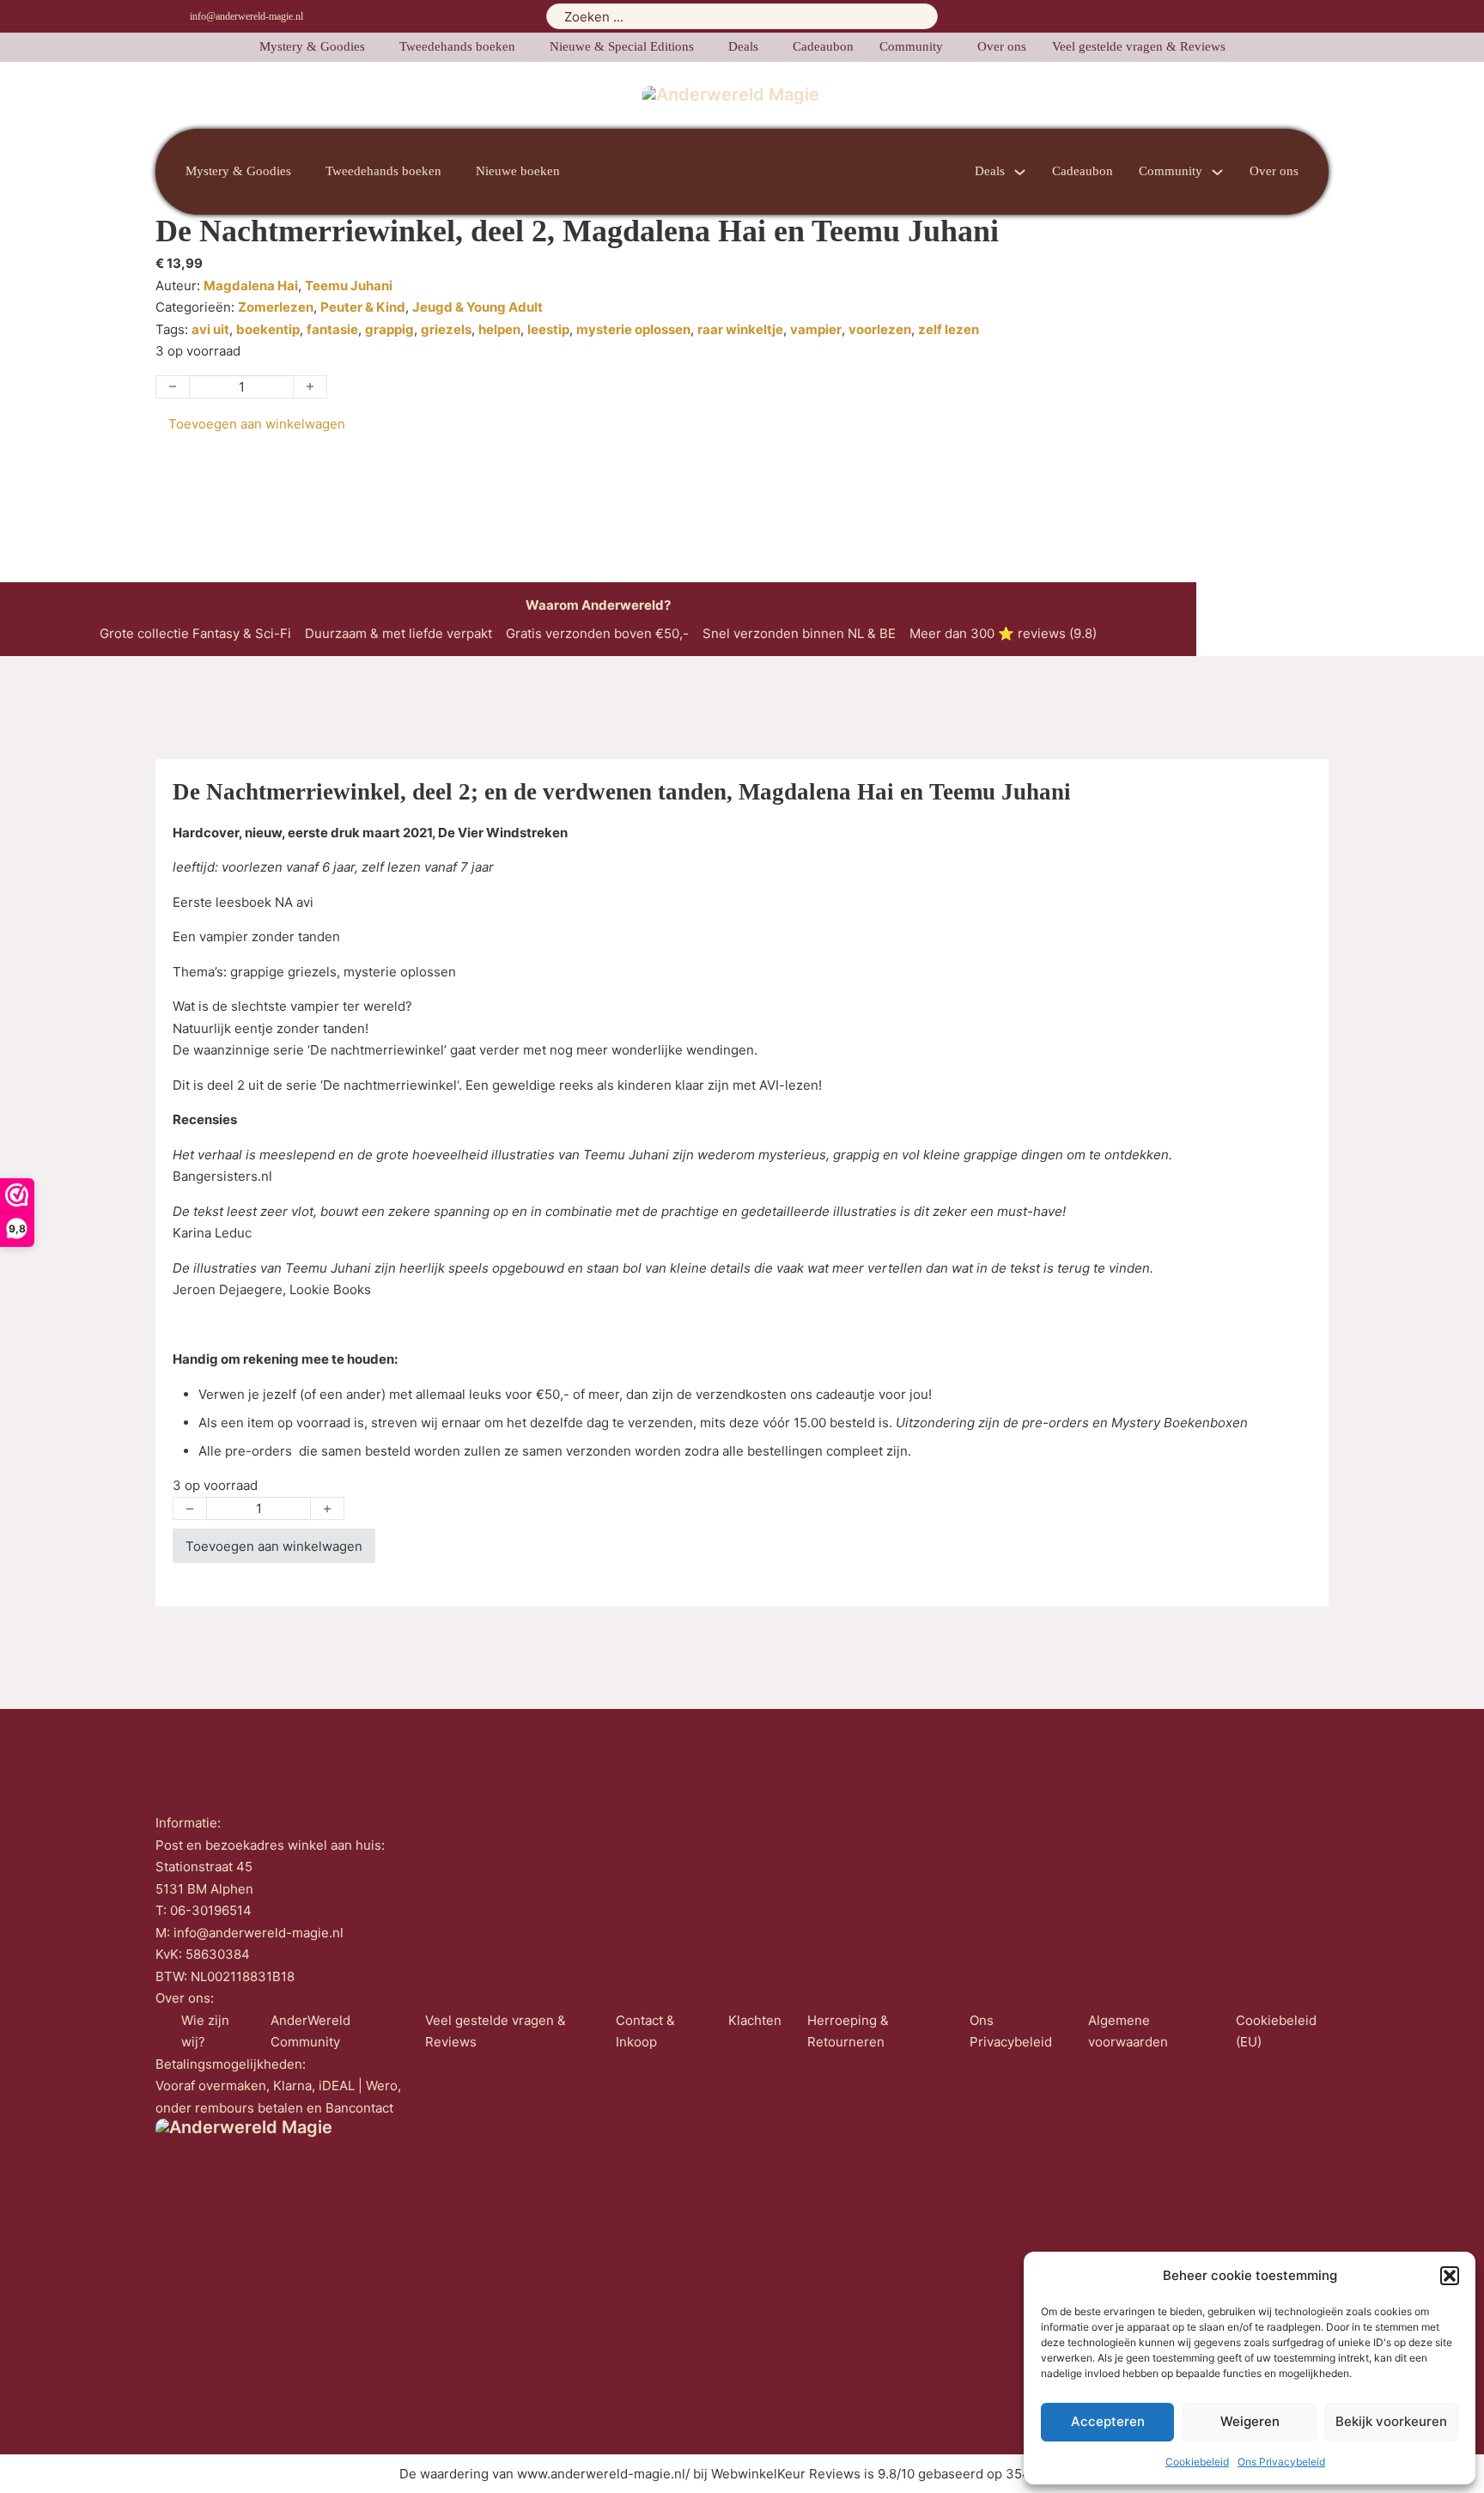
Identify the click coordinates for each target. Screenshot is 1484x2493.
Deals (743, 46)
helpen (499, 329)
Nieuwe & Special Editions (622, 46)
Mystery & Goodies (312, 46)
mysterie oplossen (633, 329)
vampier (816, 329)
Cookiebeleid (1197, 2462)
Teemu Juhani (349, 286)
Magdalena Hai (251, 286)
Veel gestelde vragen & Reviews (1139, 46)
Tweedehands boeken (457, 46)
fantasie (332, 329)
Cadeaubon (823, 46)
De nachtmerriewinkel (390, 1085)
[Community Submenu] (1217, 172)
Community (911, 46)
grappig (389, 329)
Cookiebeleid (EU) (1276, 2031)
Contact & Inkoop (645, 2031)
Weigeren (1250, 2421)
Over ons (1002, 46)
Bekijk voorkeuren (1391, 2421)
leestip (548, 329)
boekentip (268, 329)
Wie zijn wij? (205, 2031)
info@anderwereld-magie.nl (246, 16)
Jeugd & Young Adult (477, 307)
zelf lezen (949, 329)
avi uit (210, 329)
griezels (446, 329)
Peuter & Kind (363, 307)
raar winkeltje (740, 329)
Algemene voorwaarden (1128, 2031)
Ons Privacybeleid (1281, 2462)
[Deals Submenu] (1020, 172)
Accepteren (1108, 2421)
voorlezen (880, 329)
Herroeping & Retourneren (848, 2031)
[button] (1450, 2276)
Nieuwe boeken (518, 171)
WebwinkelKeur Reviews (786, 2474)
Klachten (755, 2020)
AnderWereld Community (310, 2031)
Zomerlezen (276, 307)
